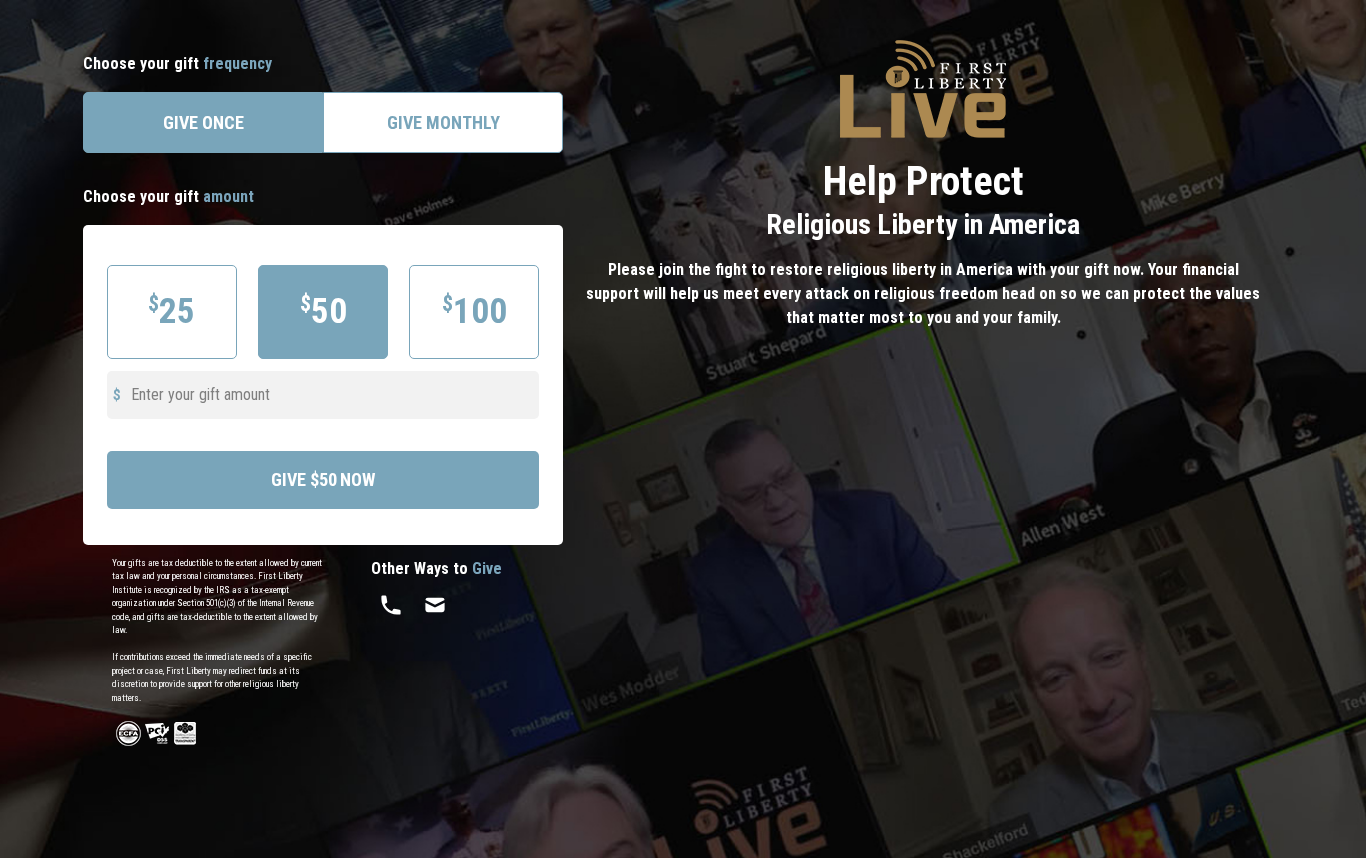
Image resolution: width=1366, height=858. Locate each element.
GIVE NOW (323, 479)
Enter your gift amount (200, 394)
